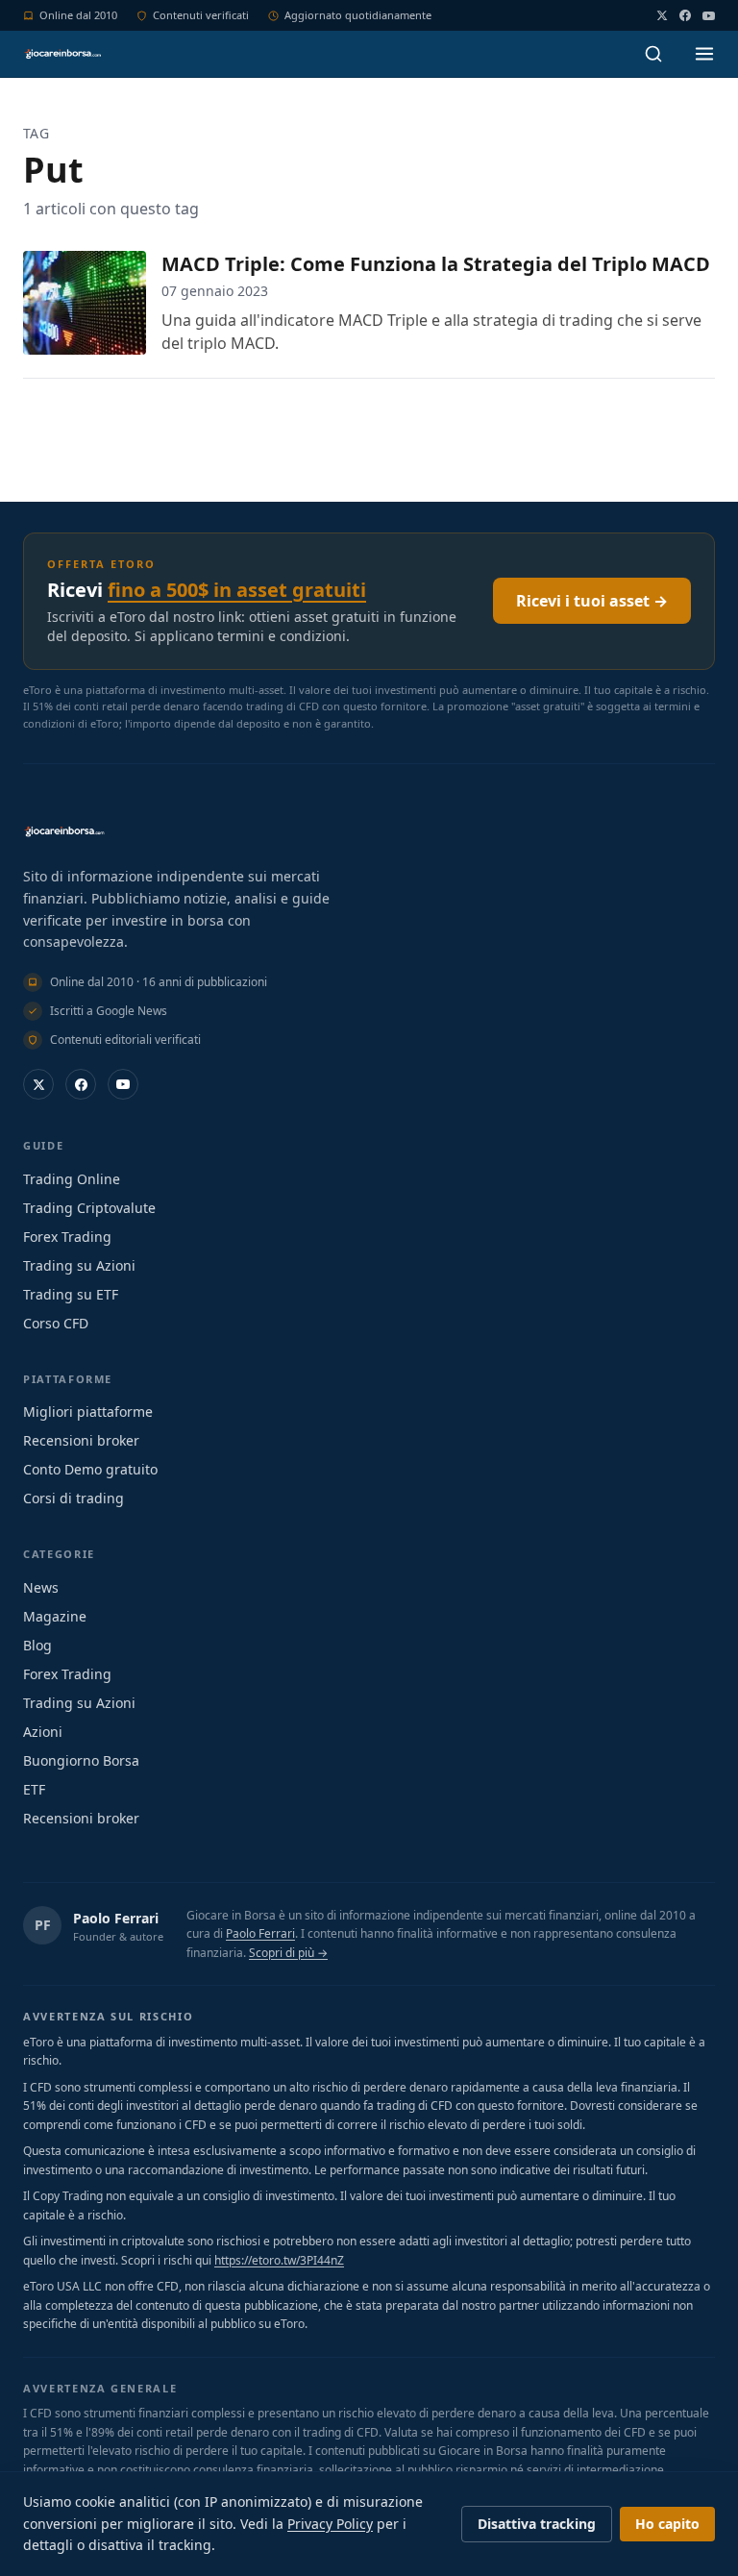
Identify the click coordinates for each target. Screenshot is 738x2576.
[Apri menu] (704, 54)
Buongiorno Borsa (81, 1760)
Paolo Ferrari (116, 1918)
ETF (34, 1789)
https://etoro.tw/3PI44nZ (279, 2260)
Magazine (55, 1616)
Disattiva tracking (537, 2524)
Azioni (43, 1732)
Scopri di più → (288, 1953)
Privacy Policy (330, 2524)
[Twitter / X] (662, 15)
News (41, 1587)
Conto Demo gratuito (90, 1469)
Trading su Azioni (79, 1265)
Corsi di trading (74, 1498)
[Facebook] (685, 15)
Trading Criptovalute (89, 1208)
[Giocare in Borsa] (62, 54)
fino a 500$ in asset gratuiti (237, 590)
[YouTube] (709, 16)
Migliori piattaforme (88, 1412)
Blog (37, 1645)
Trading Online (72, 1179)
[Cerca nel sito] (653, 54)
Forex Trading (67, 1237)
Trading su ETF (71, 1294)
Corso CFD (56, 1323)
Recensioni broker (81, 1440)
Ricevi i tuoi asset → (592, 601)
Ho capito (667, 2524)
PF (43, 1925)
